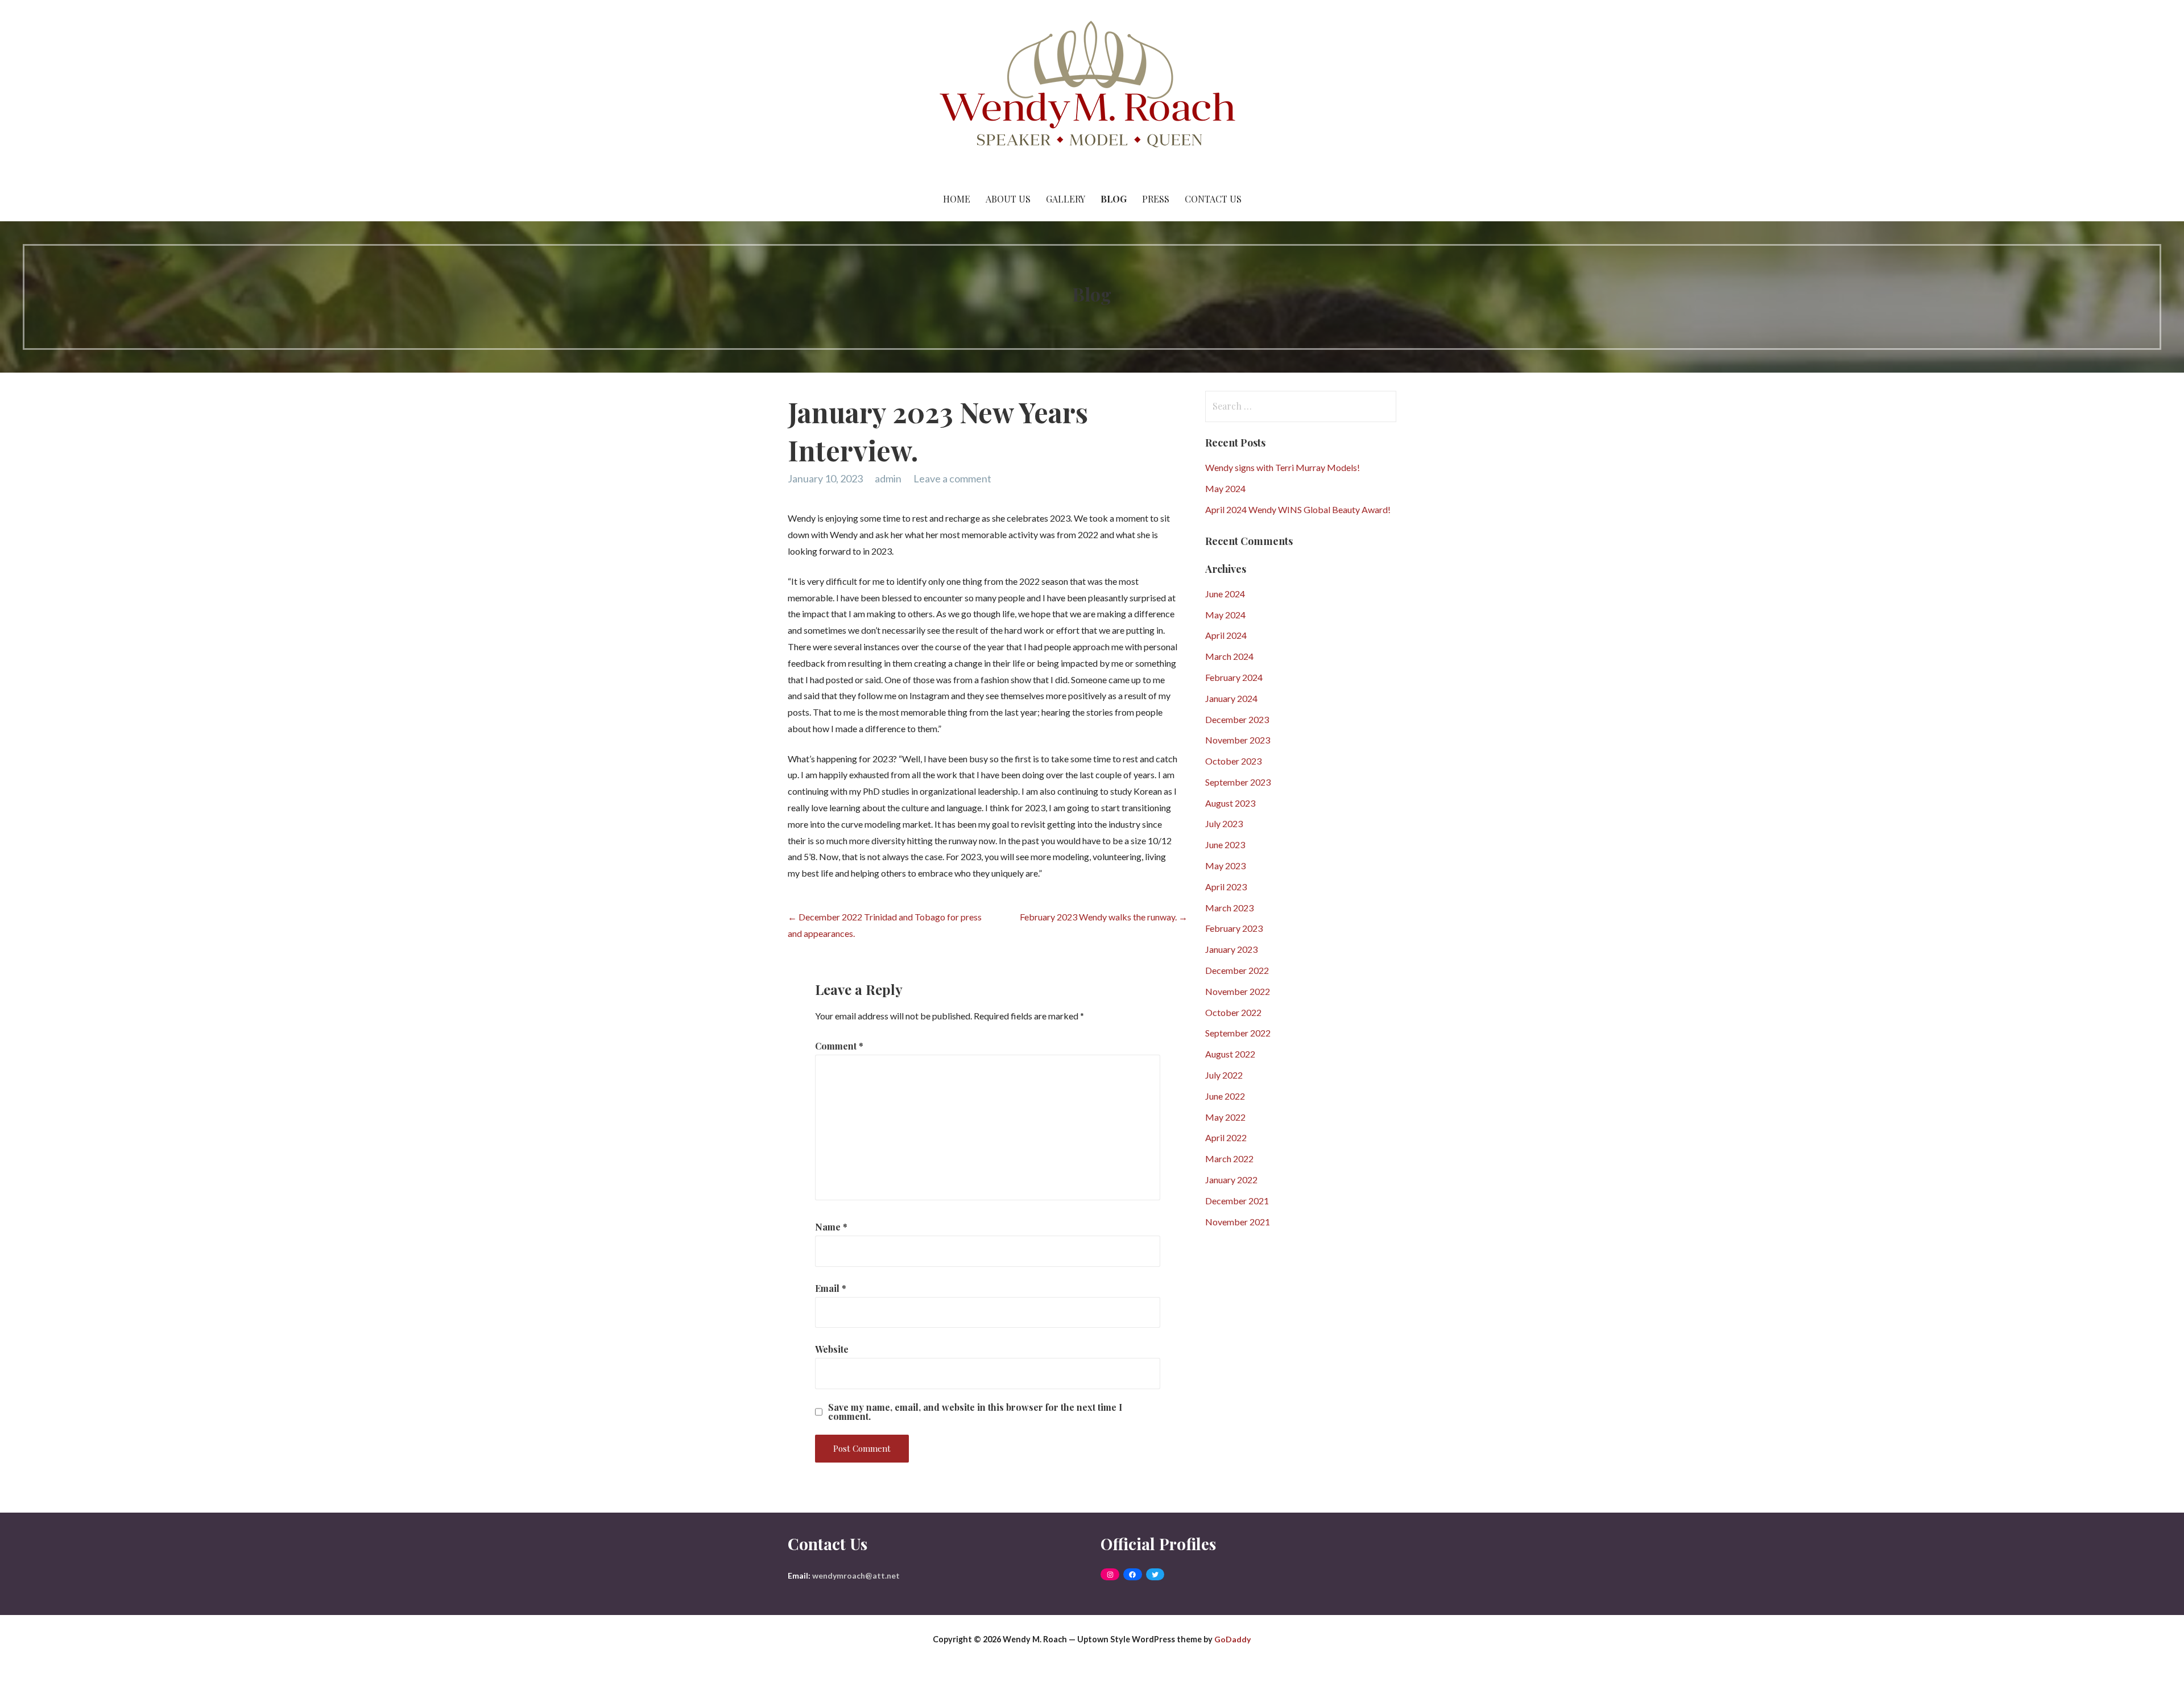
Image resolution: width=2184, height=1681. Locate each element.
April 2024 (1226, 635)
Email (831, 1288)
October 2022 (1233, 1012)
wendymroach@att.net (856, 1575)
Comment (839, 1046)
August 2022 (1230, 1054)
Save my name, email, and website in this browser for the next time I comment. (975, 1412)
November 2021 (1238, 1222)
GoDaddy (1232, 1639)
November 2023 (1238, 740)
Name (831, 1227)
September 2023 (1238, 782)
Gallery (1066, 199)
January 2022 (1231, 1180)
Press (1156, 199)
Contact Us (1213, 199)
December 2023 (1237, 719)
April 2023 (1226, 887)
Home (957, 199)
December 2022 (1237, 970)
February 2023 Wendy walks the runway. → (1104, 917)
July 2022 (1224, 1075)
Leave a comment (952, 478)
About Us (1008, 199)
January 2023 (1231, 949)
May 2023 (1225, 866)
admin (888, 478)
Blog (1114, 199)
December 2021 (1237, 1201)
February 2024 (1234, 677)
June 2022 (1225, 1096)
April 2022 (1226, 1137)
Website (832, 1349)
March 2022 (1229, 1158)
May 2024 (1225, 488)
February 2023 (1234, 928)
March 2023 (1229, 908)
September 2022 (1238, 1033)
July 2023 (1224, 823)
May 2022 (1225, 1117)
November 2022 (1238, 991)
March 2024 (1229, 656)
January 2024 (1231, 698)
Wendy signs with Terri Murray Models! (1283, 467)
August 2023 (1230, 803)
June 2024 (1225, 594)
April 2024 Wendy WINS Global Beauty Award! (1298, 509)
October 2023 (1233, 761)
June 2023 (1225, 844)
